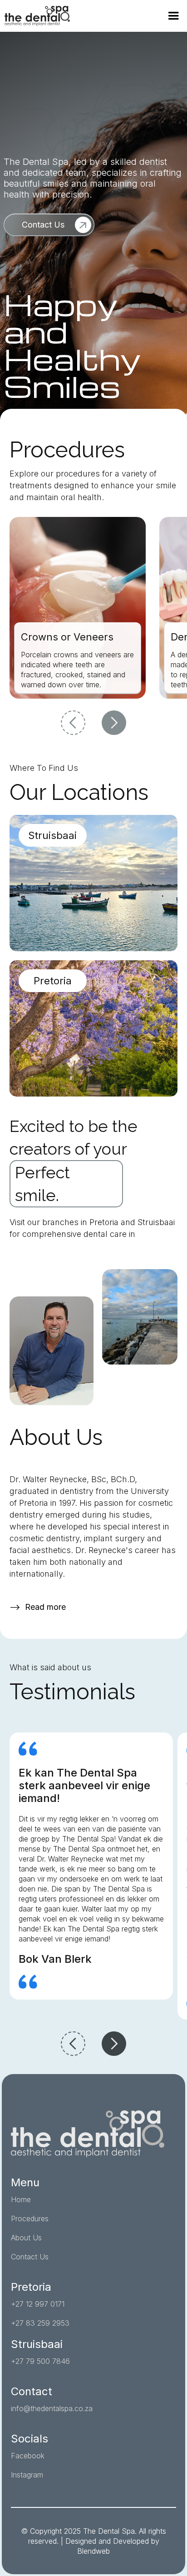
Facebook (28, 2456)
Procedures (30, 2219)
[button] (173, 16)
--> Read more (38, 1607)
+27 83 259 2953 (40, 2323)
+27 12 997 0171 (38, 2304)
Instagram (27, 2475)
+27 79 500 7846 (40, 2361)
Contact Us (30, 2257)
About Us (26, 2238)
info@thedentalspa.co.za (52, 2408)
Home (21, 2199)
